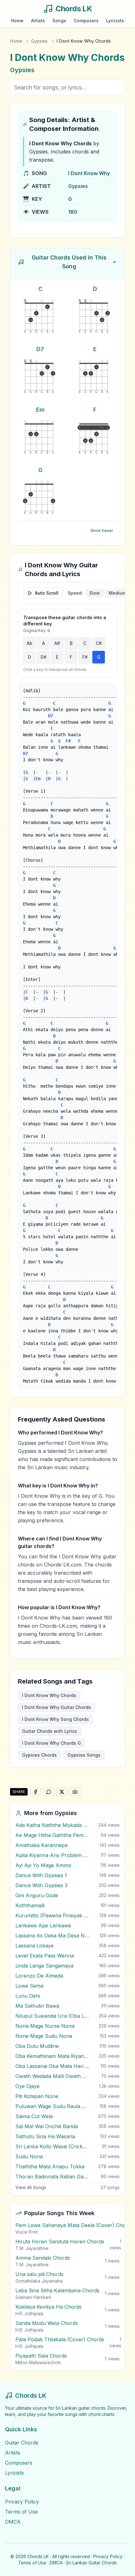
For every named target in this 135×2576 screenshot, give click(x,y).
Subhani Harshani (33, 2297)
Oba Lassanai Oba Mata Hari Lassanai (52, 2066)
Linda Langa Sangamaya (44, 1966)
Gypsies (39, 41)
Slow (94, 593)
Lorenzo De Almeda (39, 1976)
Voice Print (27, 2232)
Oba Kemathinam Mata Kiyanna (52, 2056)
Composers (86, 21)
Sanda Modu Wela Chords (47, 2323)
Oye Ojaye (27, 2086)
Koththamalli (30, 1905)
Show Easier (102, 530)
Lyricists (115, 21)
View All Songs (31, 2187)
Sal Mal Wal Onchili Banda (47, 2126)
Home (17, 21)
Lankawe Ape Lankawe (43, 1925)
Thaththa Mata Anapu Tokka (50, 2166)
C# (99, 643)
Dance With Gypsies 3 (41, 1885)
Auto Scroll (47, 593)
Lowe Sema (29, 1986)
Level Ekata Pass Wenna (45, 1956)
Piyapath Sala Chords (41, 2356)
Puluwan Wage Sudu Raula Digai (52, 2106)
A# (57, 643)
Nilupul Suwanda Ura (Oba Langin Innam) (52, 2016)
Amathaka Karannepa (41, 1845)
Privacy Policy (22, 2502)
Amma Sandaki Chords (43, 2258)
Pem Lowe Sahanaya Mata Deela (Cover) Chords (74, 2225)
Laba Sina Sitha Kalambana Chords (57, 2290)
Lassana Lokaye (35, 1946)
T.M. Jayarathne (32, 2248)
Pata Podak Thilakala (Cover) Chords (60, 2339)
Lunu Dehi (28, 1996)
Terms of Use (21, 2512)
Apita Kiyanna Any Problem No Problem (52, 1855)
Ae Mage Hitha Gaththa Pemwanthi (52, 1835)
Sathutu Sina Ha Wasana (45, 2136)
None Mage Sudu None (44, 2036)
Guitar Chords (22, 2443)
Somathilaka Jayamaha (39, 2281)
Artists (38, 21)
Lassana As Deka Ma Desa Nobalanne (52, 1936)
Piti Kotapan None (37, 2096)
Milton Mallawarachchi (38, 2362)
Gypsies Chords (39, 1755)
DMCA (13, 2522)
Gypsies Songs (84, 1755)
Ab (30, 643)
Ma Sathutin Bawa (37, 2006)
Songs (59, 21)
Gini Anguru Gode (37, 1895)
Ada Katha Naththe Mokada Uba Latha (52, 1825)
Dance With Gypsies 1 (41, 1875)
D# (43, 657)
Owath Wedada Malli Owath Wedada (52, 2076)
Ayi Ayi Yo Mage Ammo (43, 1865)
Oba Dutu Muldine (37, 2046)
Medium (117, 593)
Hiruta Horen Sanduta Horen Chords (60, 2241)
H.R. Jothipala (29, 2314)
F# (85, 657)
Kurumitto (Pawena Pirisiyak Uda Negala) (52, 1915)
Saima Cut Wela (34, 2116)
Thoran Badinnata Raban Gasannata (52, 2177)
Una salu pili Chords (39, 2274)
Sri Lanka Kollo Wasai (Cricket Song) (52, 2146)
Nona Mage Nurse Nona (45, 2026)
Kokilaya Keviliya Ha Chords (49, 2307)
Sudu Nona (29, 2156)
